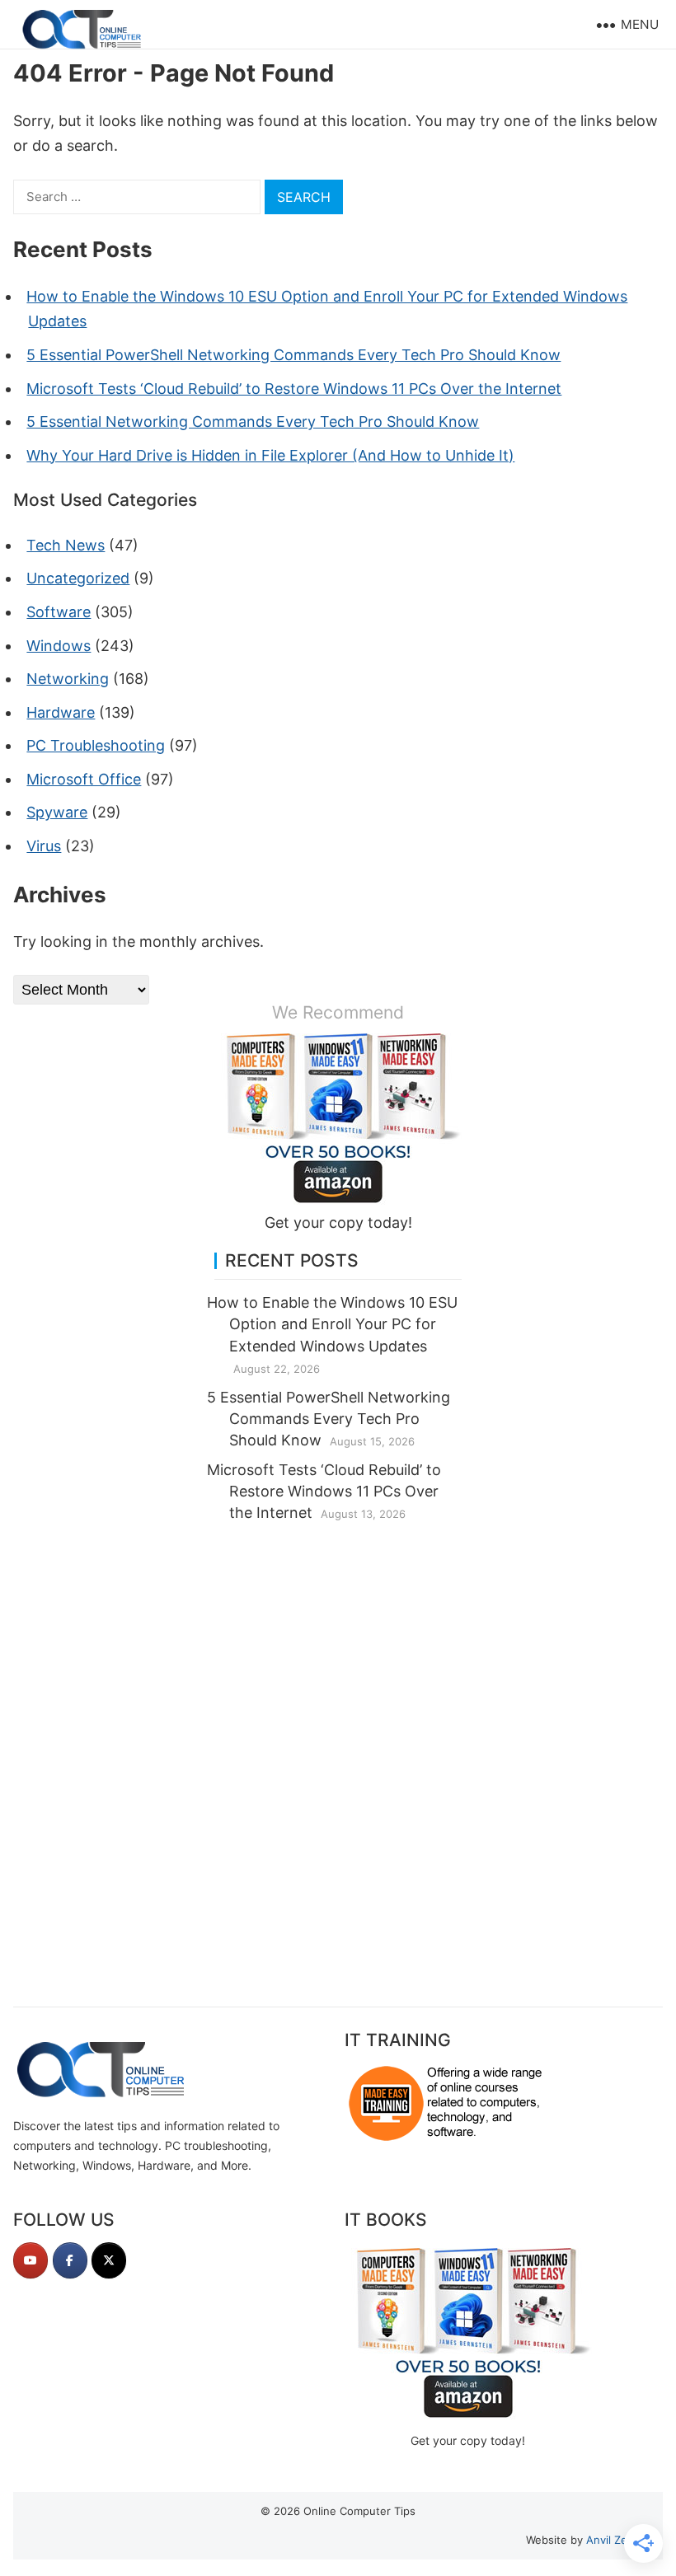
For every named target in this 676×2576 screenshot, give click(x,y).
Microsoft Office (84, 779)
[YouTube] (31, 2260)
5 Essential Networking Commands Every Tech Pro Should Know (253, 422)
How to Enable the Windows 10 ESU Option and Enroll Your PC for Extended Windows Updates (332, 1324)
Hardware (61, 712)
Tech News (66, 545)
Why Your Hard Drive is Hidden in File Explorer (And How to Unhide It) (270, 455)
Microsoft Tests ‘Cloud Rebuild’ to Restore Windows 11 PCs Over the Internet (294, 389)
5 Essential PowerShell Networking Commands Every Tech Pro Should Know (293, 355)
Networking (68, 679)
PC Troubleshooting (96, 745)
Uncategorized (78, 578)
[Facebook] (70, 2260)
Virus (44, 846)
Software (59, 612)
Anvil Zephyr (618, 2540)
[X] (109, 2260)
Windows (59, 646)
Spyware (57, 812)
